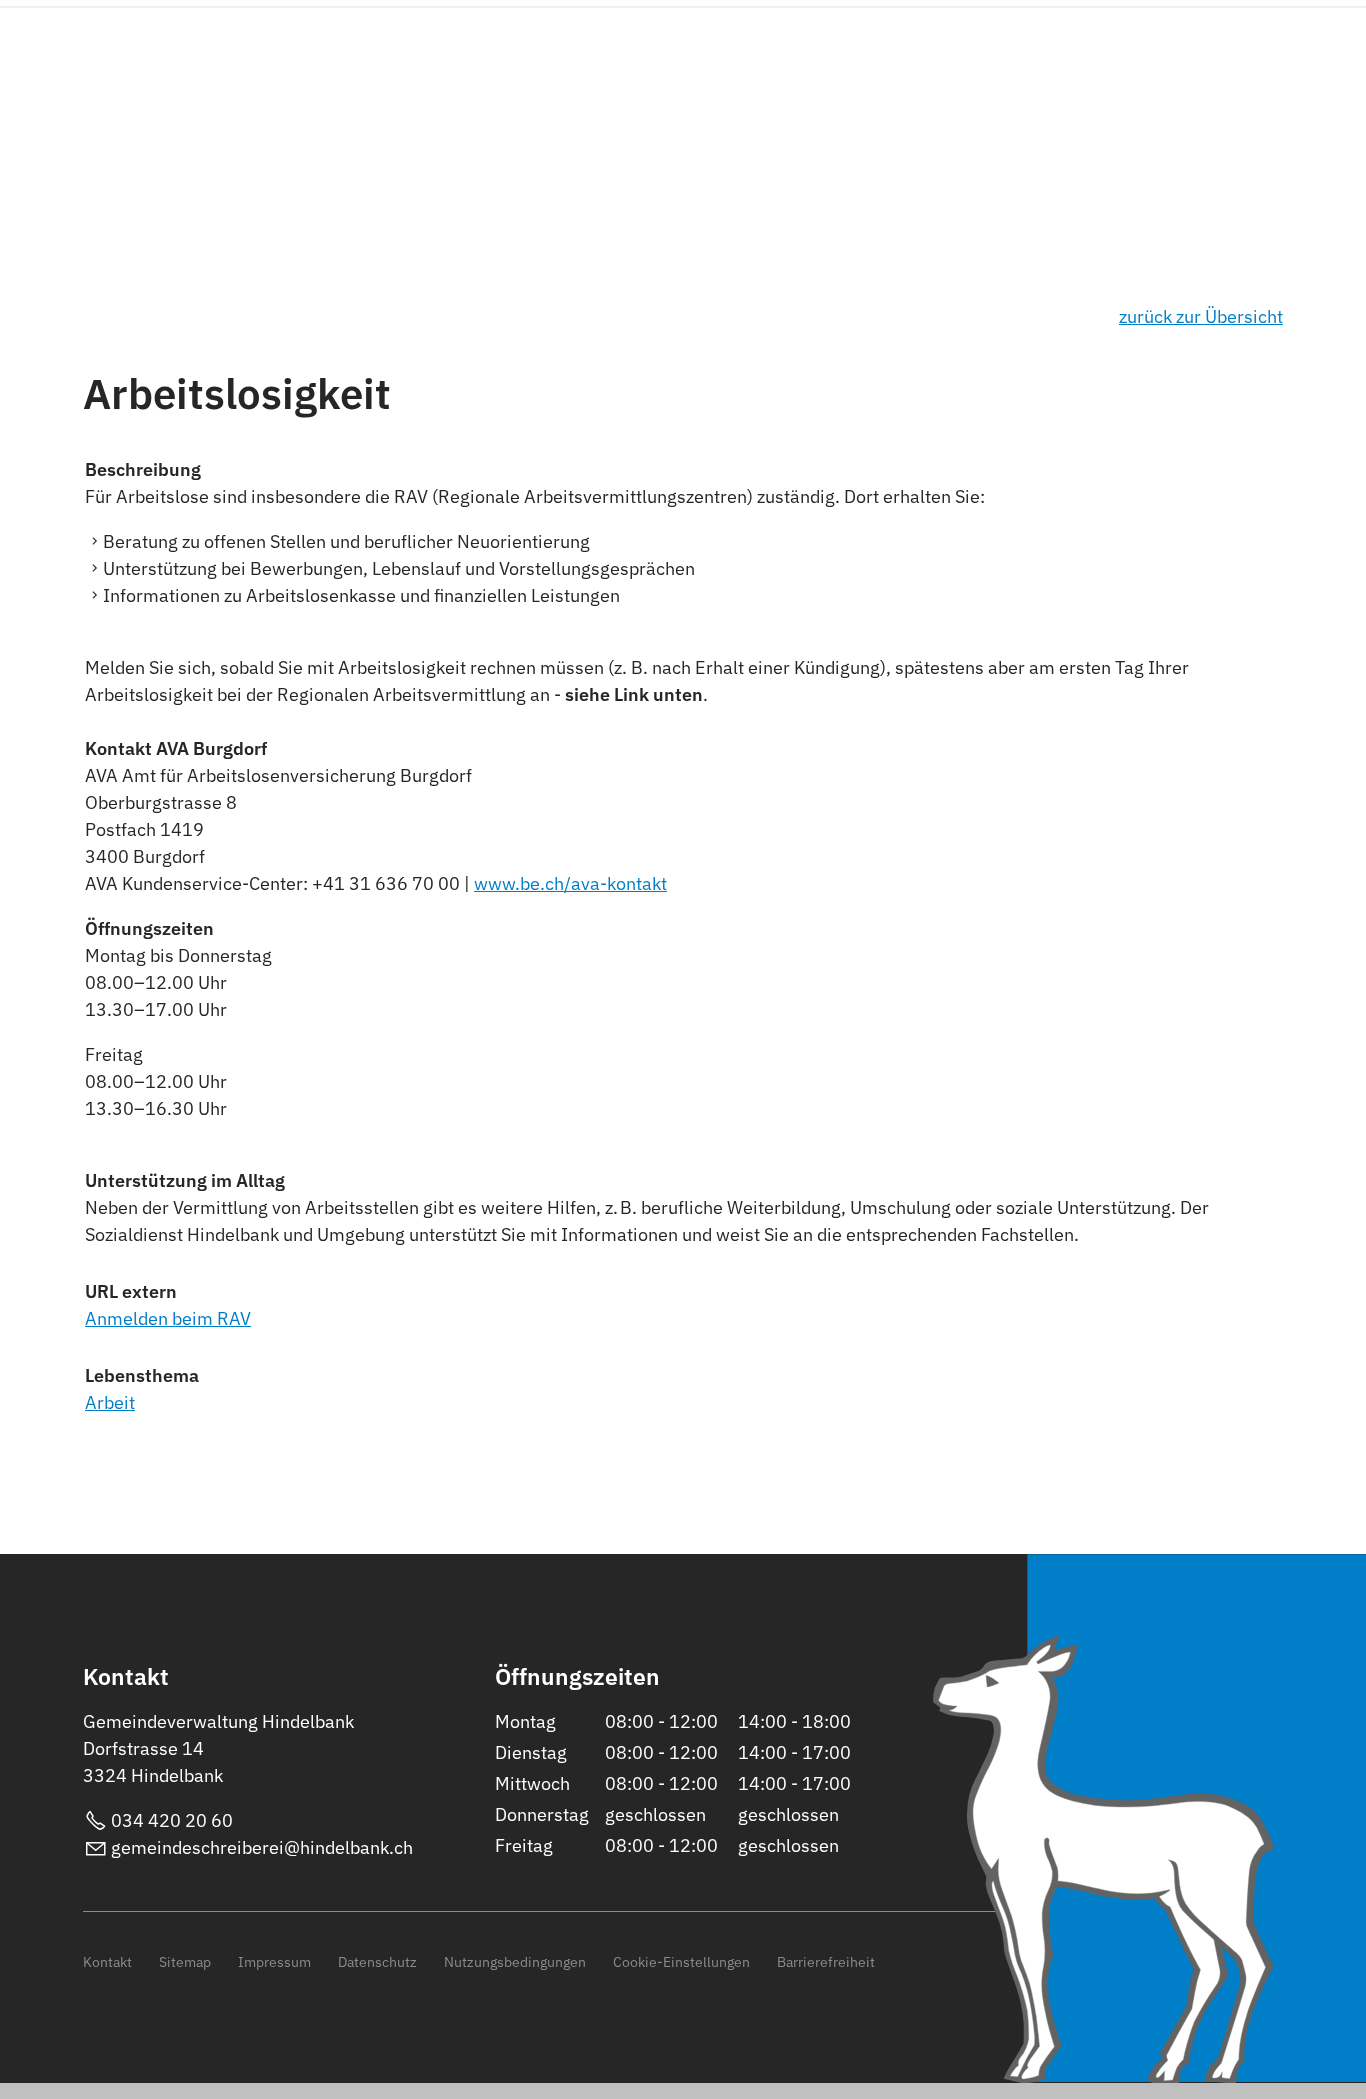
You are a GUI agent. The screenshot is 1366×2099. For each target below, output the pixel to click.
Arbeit (110, 1402)
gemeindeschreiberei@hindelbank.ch (262, 1847)
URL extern (131, 1291)
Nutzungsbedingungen (515, 1961)
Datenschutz (377, 1961)
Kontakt (107, 1961)
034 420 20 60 (172, 1820)
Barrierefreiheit (826, 1961)
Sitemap (185, 1961)
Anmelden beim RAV (168, 1318)
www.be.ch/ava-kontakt (570, 883)
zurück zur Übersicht (1201, 316)
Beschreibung (143, 469)
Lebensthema (142, 1375)
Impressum (274, 1961)
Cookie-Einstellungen (681, 1961)
